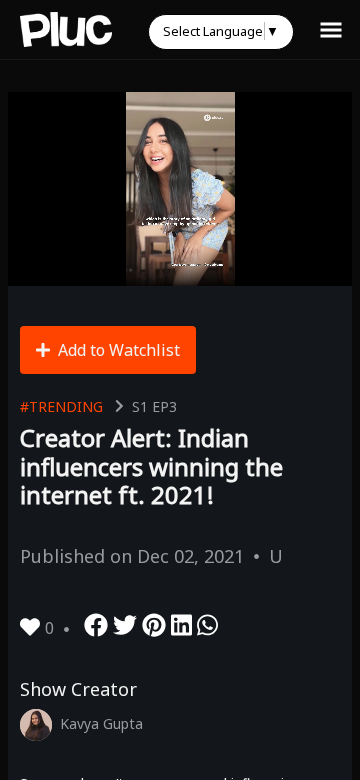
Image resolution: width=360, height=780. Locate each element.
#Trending (61, 406)
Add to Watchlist (119, 350)
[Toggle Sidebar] (331, 29)
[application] (180, 189)
